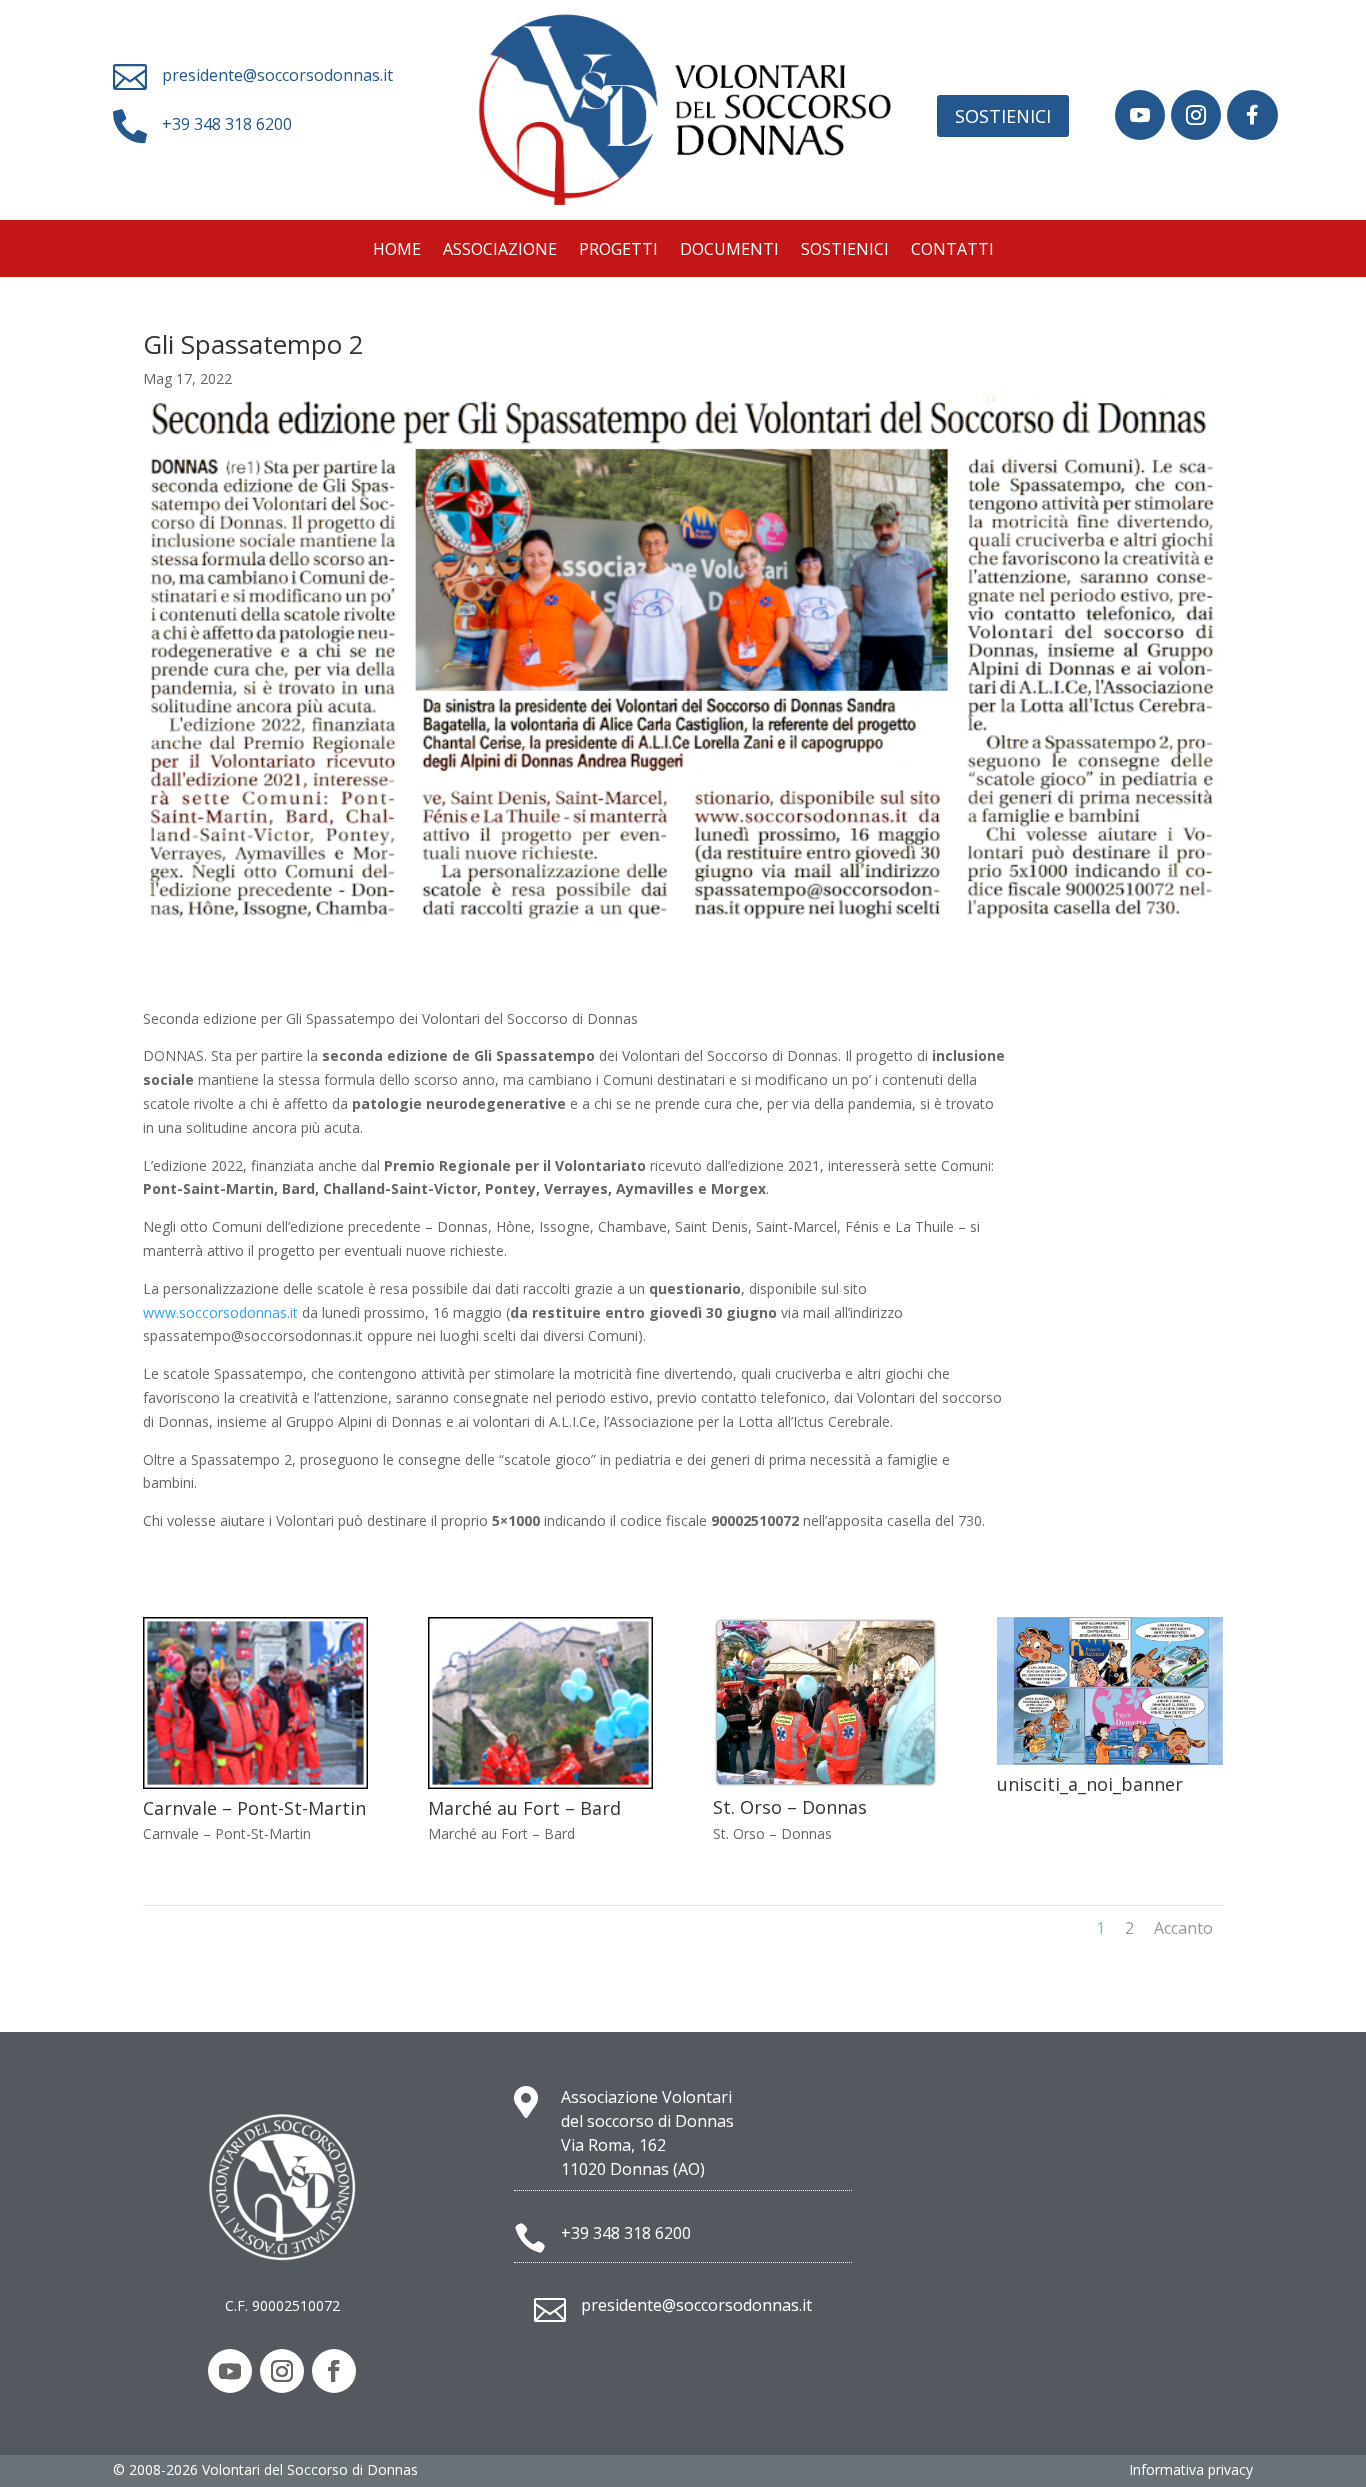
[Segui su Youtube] (230, 2371)
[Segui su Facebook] (334, 2371)
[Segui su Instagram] (282, 2371)
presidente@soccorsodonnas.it (277, 75)
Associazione (500, 251)
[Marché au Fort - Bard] (540, 1783)
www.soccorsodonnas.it (220, 1312)
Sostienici (1003, 116)
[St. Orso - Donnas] (825, 1782)
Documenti (729, 251)
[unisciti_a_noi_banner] (1109, 1759)
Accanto (1183, 1928)
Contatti (952, 251)
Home (397, 251)
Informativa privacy (1191, 2469)
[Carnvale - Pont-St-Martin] (255, 1783)
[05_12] (1140, 134)
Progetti (618, 251)
